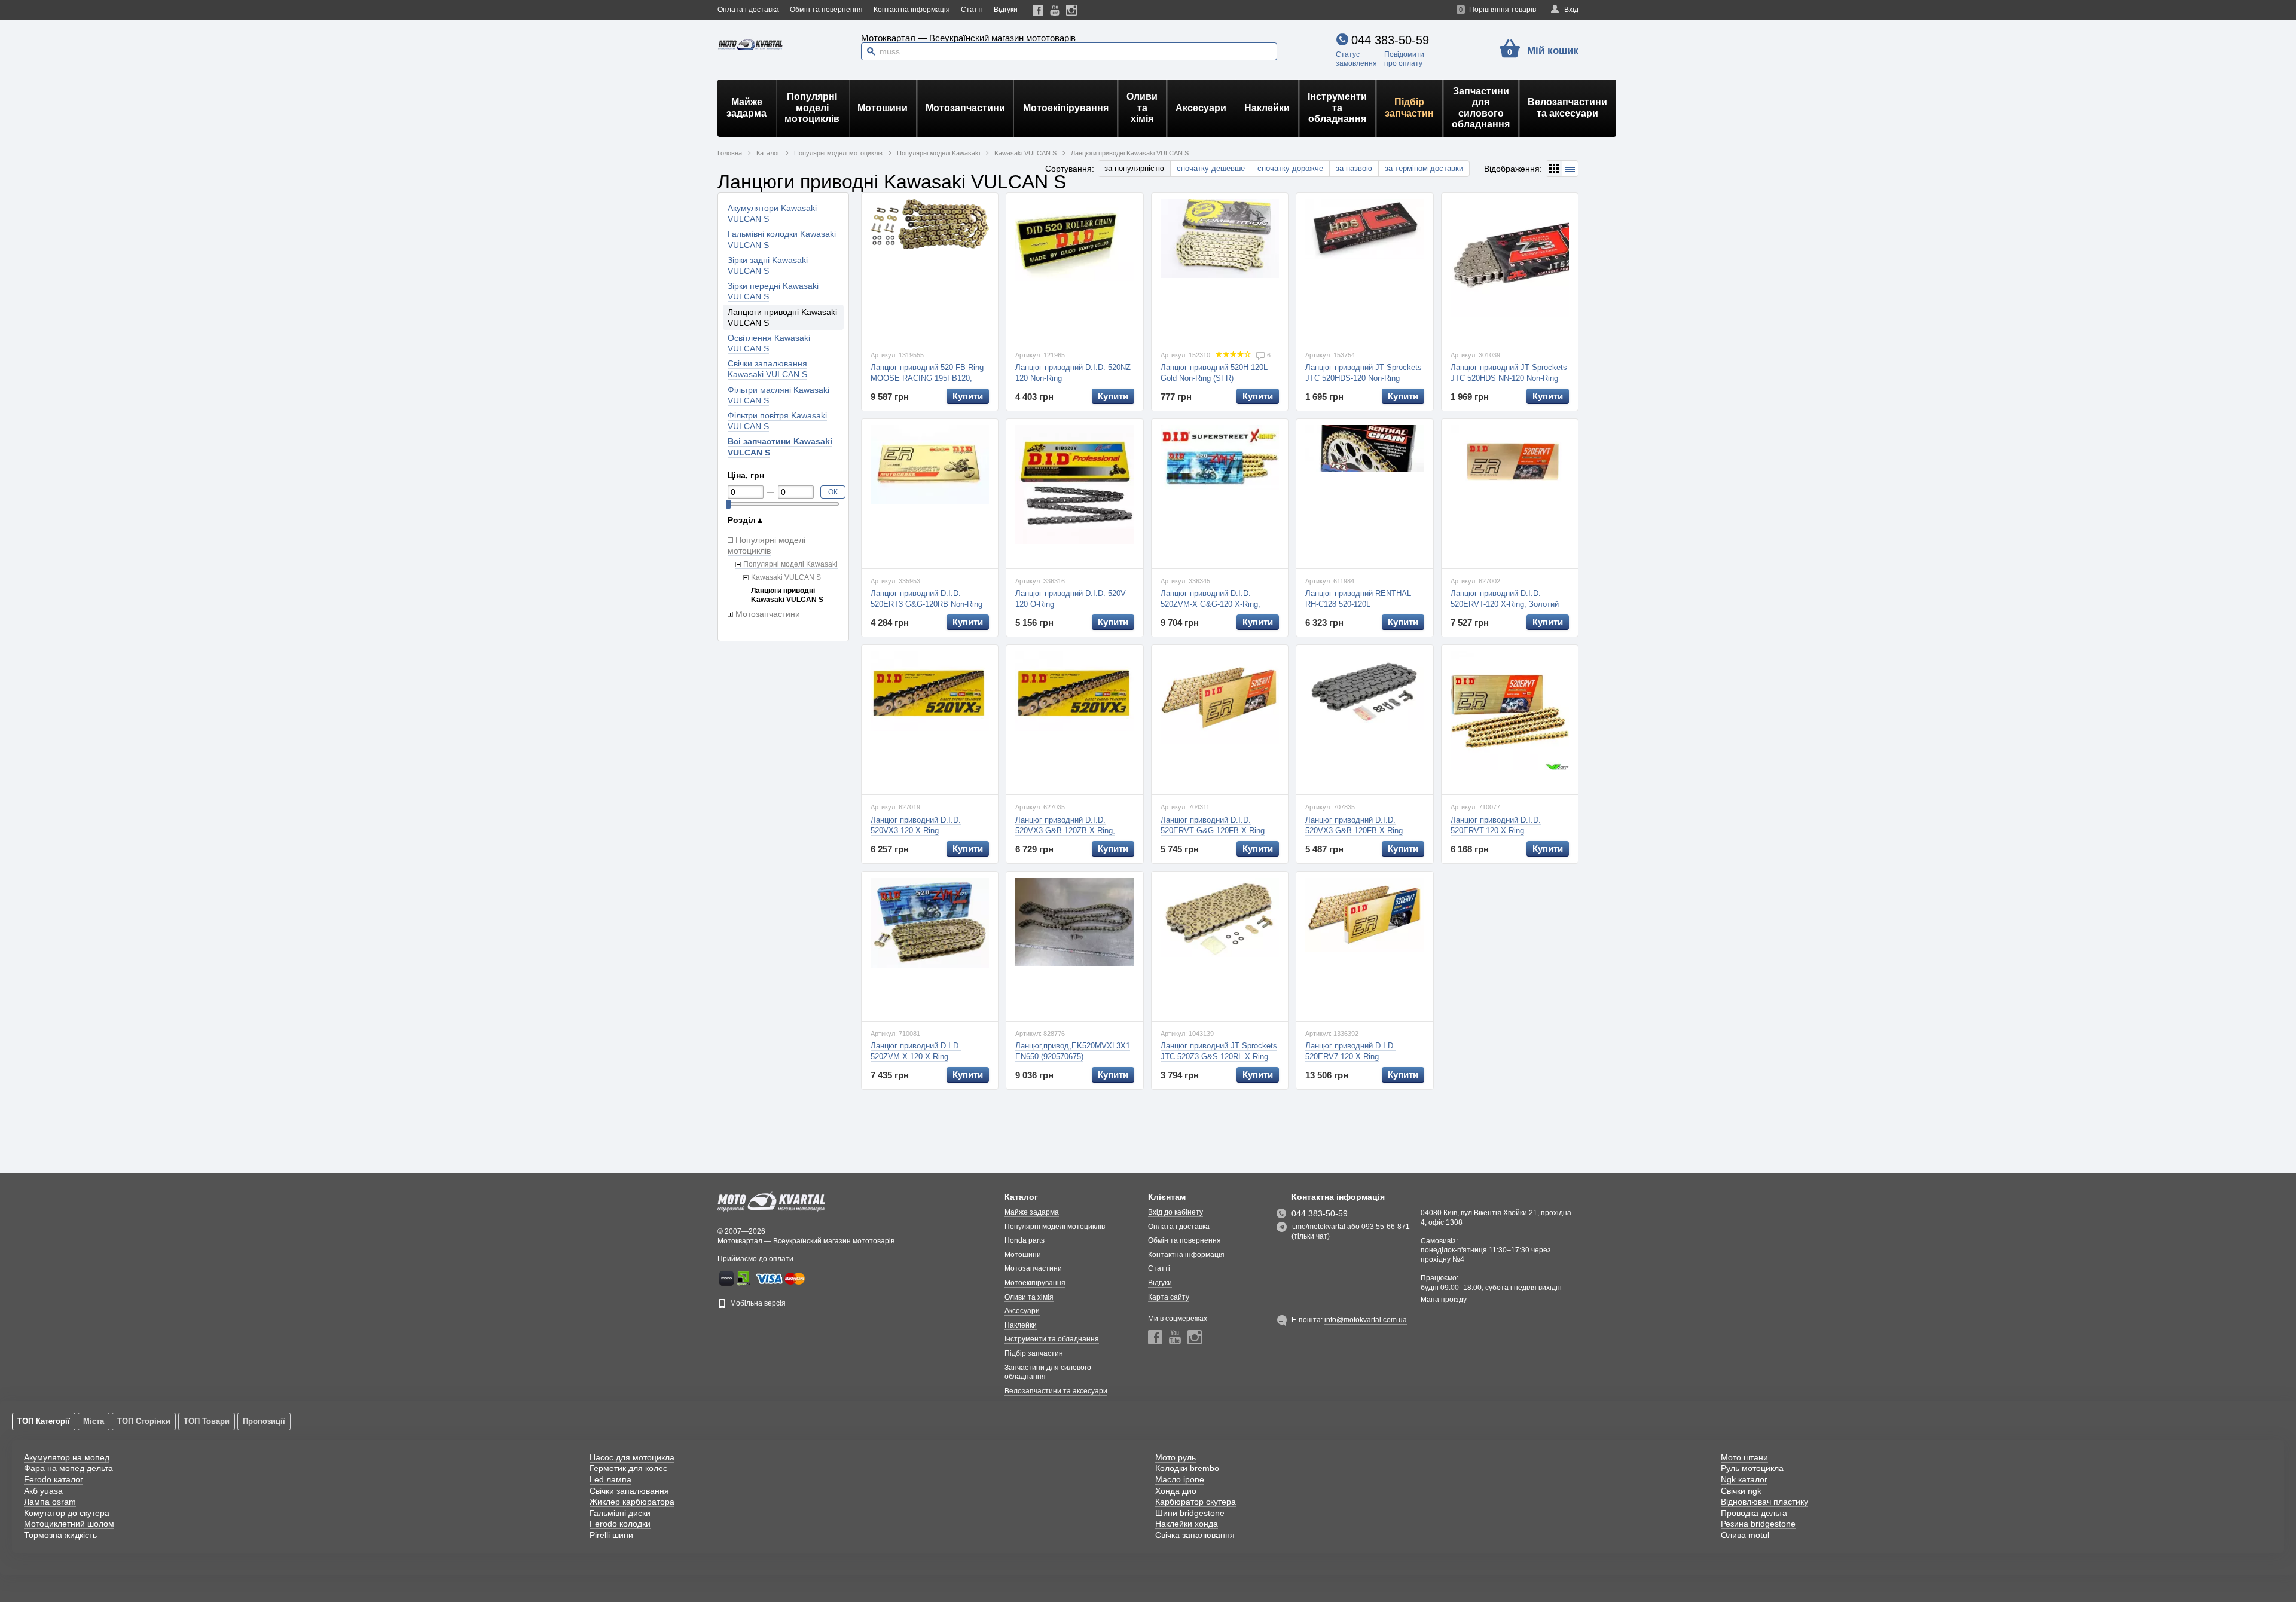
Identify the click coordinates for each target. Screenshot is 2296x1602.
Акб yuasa (43, 1491)
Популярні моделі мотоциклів (812, 108)
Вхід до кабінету (1176, 1212)
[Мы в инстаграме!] (1072, 10)
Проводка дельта (1754, 1513)
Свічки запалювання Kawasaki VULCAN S (767, 369)
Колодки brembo (1187, 1468)
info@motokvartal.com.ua (1366, 1320)
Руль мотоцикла (1752, 1468)
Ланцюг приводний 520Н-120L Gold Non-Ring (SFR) (1214, 373)
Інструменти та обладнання (1337, 108)
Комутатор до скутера (67, 1513)
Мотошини (883, 108)
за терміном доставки (1424, 168)
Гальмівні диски (620, 1513)
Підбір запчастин (1409, 107)
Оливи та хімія (1142, 108)
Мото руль (1176, 1457)
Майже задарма (746, 107)
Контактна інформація (912, 10)
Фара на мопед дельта (68, 1468)
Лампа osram (50, 1502)
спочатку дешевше (1211, 168)
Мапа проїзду (1444, 1300)
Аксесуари (1201, 108)
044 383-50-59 (1390, 40)
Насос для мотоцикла (632, 1457)
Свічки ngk (1741, 1491)
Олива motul (1745, 1535)
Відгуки (1006, 10)
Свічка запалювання (1195, 1535)
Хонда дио (1176, 1491)
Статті (972, 10)
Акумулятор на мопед (67, 1457)
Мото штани (1744, 1457)
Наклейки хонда (1187, 1524)
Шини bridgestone (1190, 1513)
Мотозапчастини (965, 108)
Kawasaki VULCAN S (786, 577)
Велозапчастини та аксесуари (1567, 107)
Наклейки (1267, 108)
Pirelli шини (611, 1535)
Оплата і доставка (748, 10)
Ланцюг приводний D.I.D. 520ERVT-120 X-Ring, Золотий (1505, 599)
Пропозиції (264, 1421)
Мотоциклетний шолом (69, 1524)
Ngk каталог (1744, 1479)
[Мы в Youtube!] (1055, 10)
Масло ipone (1180, 1479)
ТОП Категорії (44, 1421)
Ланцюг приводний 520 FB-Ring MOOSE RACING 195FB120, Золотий (927, 378)
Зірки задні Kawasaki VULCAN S (768, 265)
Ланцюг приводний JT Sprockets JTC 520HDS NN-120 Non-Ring (1509, 373)
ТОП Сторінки (144, 1421)
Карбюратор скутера (1196, 1502)
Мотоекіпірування (1066, 108)
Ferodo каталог (54, 1479)
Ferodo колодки (620, 1524)
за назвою (1354, 168)
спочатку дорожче (1290, 168)
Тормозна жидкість (60, 1535)
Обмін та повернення (826, 10)
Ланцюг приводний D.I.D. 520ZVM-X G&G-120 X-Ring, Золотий (1210, 604)
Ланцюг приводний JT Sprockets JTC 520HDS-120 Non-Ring (1364, 373)
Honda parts (1025, 1240)
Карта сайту (1169, 1297)
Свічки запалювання (629, 1491)
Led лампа (610, 1479)
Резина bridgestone (1758, 1524)
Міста (94, 1421)
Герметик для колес (628, 1468)
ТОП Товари (207, 1421)
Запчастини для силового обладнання (1481, 108)
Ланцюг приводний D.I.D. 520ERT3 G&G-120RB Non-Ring (926, 599)
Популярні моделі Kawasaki (790, 564)
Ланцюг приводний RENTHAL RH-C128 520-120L (1358, 599)
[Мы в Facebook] (1038, 10)
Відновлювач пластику (1764, 1502)
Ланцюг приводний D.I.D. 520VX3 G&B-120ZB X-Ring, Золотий (1065, 831)
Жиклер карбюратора (632, 1502)
